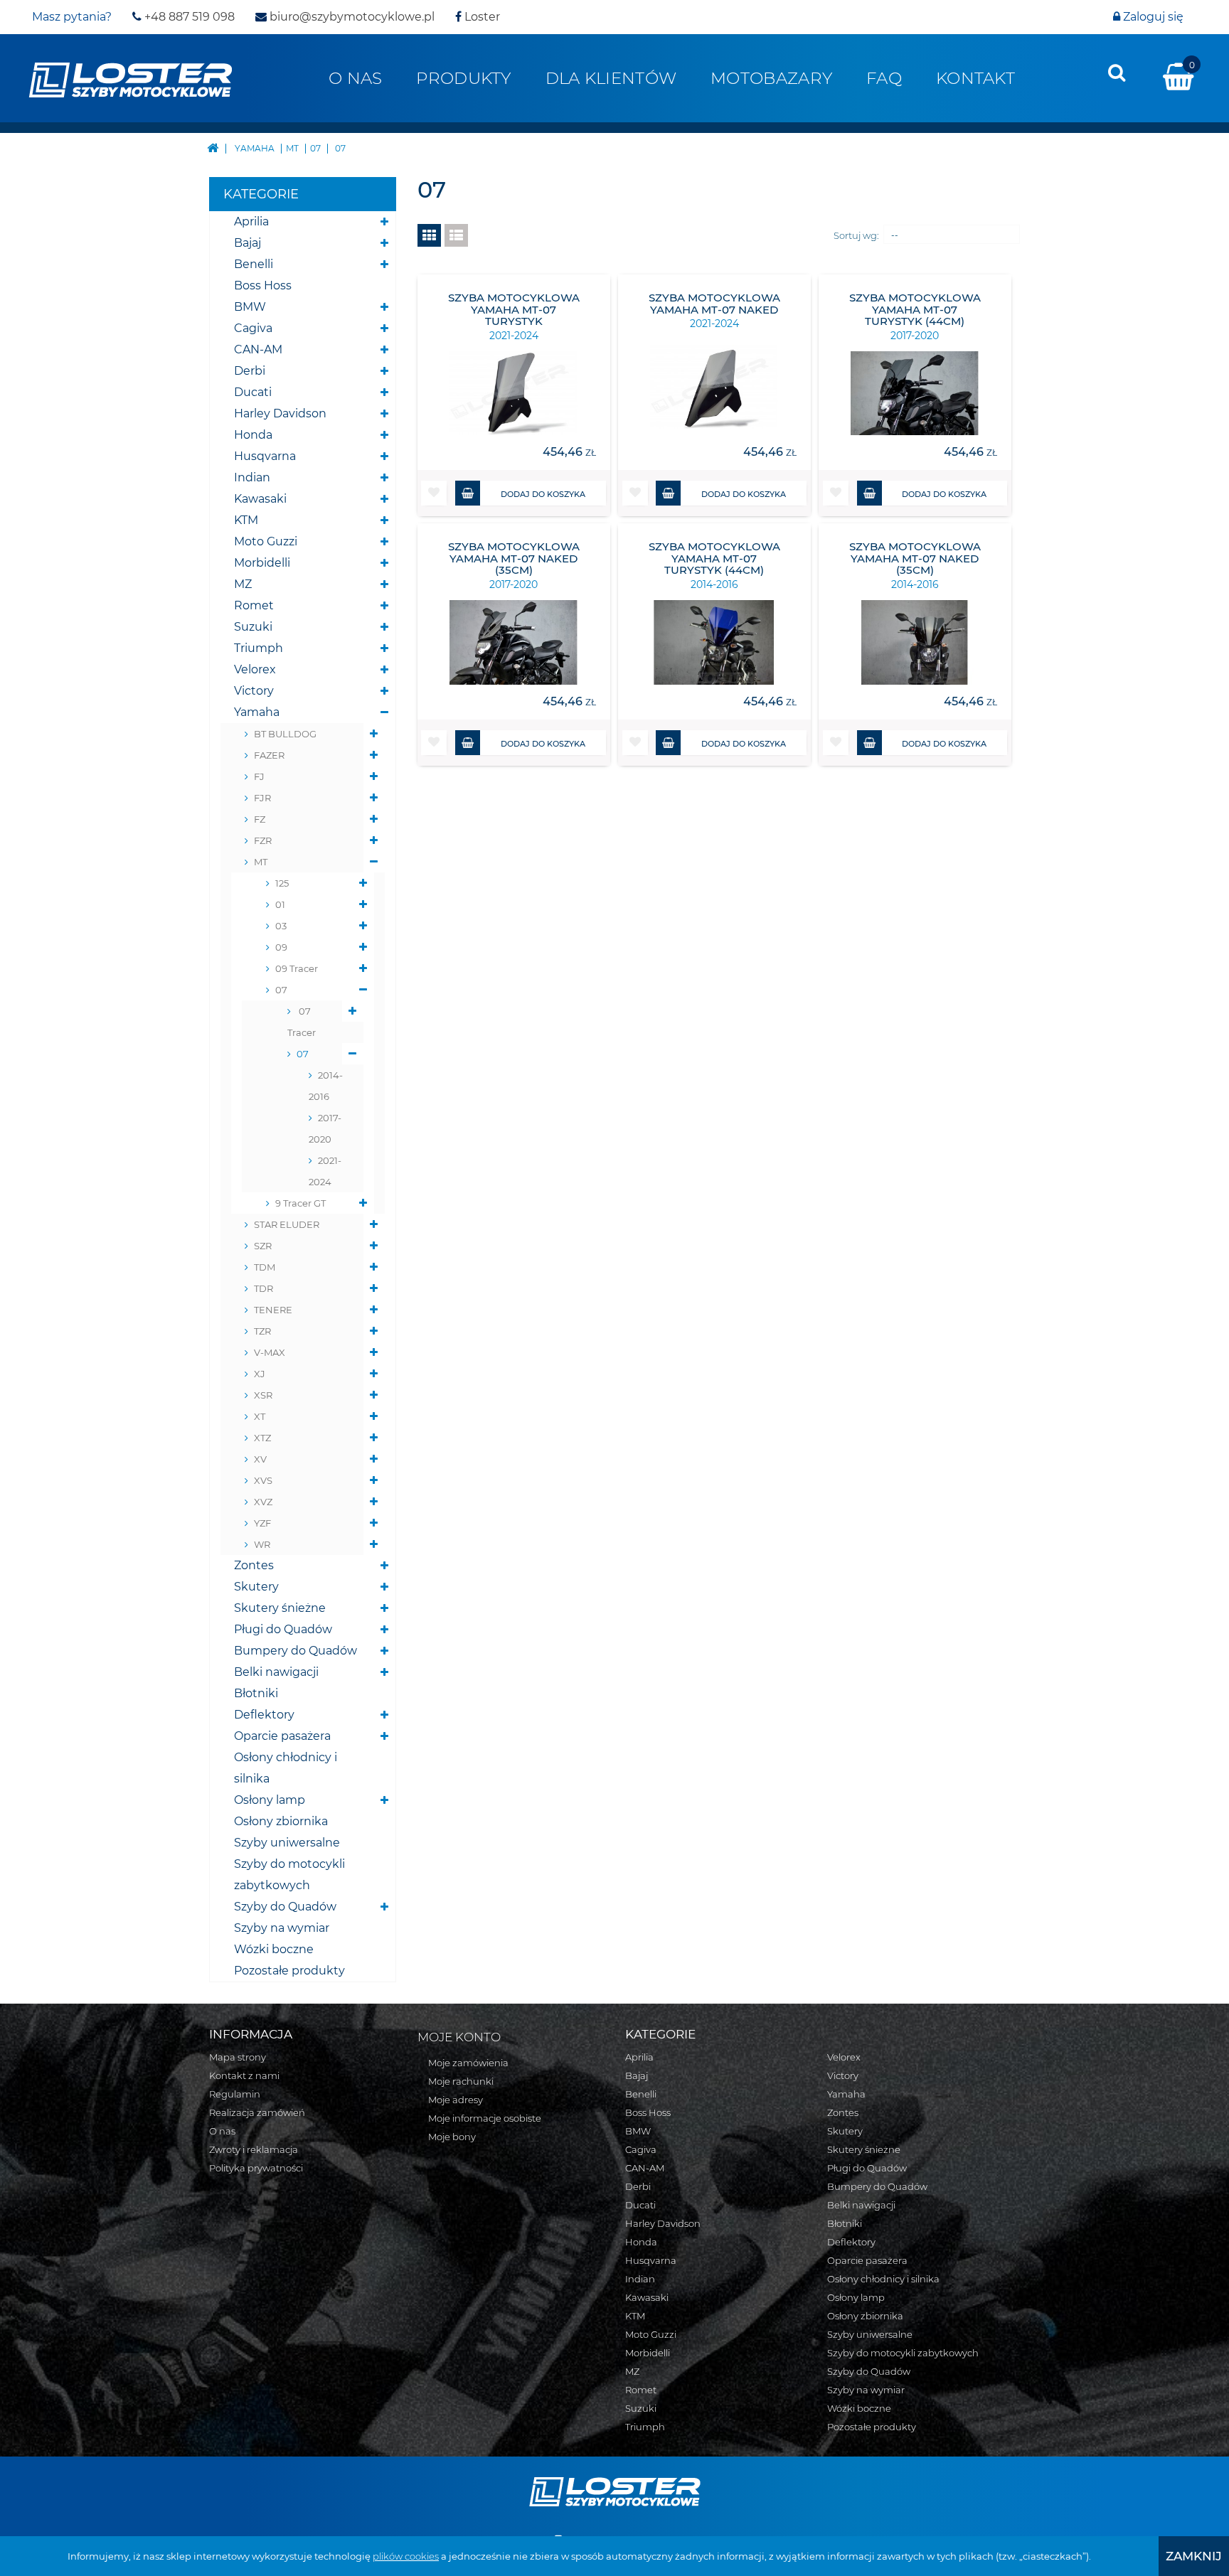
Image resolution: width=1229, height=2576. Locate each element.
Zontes (254, 1565)
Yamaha (257, 712)
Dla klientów (611, 78)
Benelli (254, 264)
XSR (263, 1395)
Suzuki (253, 627)
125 (282, 883)
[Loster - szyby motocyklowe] (130, 79)
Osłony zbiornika (281, 1821)
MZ (243, 584)
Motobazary (771, 78)
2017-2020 (325, 1128)
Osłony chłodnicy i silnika (286, 1768)
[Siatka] (429, 235)
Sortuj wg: (856, 235)
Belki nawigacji (276, 1672)
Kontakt (975, 78)
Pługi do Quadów (283, 1629)
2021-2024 (325, 1171)
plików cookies (406, 2556)
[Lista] (456, 235)
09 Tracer (297, 968)
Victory (254, 691)
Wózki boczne (274, 1949)
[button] (434, 493)
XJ (260, 1374)
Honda (253, 435)
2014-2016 (325, 1086)
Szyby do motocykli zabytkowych (289, 1875)
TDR (264, 1288)
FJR (262, 798)
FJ (259, 776)
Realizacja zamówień (257, 2112)
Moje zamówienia (468, 2063)
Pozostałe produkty (289, 1971)
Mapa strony (238, 2057)
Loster (481, 17)
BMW (250, 307)
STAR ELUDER (287, 1224)
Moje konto (459, 2037)
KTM (246, 520)
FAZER (269, 755)
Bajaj (248, 243)
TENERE (273, 1310)
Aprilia (251, 221)
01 (280, 904)
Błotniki (256, 1693)
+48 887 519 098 (188, 17)
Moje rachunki (461, 2081)
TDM (265, 1267)
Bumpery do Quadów (296, 1651)
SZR (263, 1246)
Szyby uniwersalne (287, 1843)
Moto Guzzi (266, 541)
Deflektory (264, 1715)
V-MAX (270, 1352)
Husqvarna (265, 456)
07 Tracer (302, 1022)
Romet (254, 605)
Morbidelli (262, 563)
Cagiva (253, 328)
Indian (252, 477)
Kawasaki (260, 499)
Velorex (255, 669)
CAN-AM (258, 349)
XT (260, 1416)
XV (260, 1459)
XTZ (262, 1438)
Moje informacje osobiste (485, 2118)
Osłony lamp (270, 1800)
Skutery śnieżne (280, 1608)
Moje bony (452, 2137)
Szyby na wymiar (282, 1928)
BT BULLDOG (285, 734)
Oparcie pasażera (282, 1736)
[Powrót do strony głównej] (213, 147)
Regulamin (235, 2094)
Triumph (259, 648)
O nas (355, 78)
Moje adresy (456, 2100)
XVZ (263, 1502)
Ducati (253, 392)
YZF (262, 1523)
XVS (263, 1480)
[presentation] (1117, 73)
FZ (260, 819)
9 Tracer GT (300, 1203)
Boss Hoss (263, 285)
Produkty (463, 78)
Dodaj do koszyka (543, 494)
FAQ (884, 78)
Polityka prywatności (256, 2168)
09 (281, 947)
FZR (263, 840)
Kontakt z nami (244, 2075)
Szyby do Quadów (285, 1907)
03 (281, 926)
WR (262, 1544)
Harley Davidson (280, 413)
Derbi (250, 371)
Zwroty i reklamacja (254, 2149)
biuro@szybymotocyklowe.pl (351, 17)
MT (261, 862)
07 (281, 990)
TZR (262, 1331)
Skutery (256, 1587)
